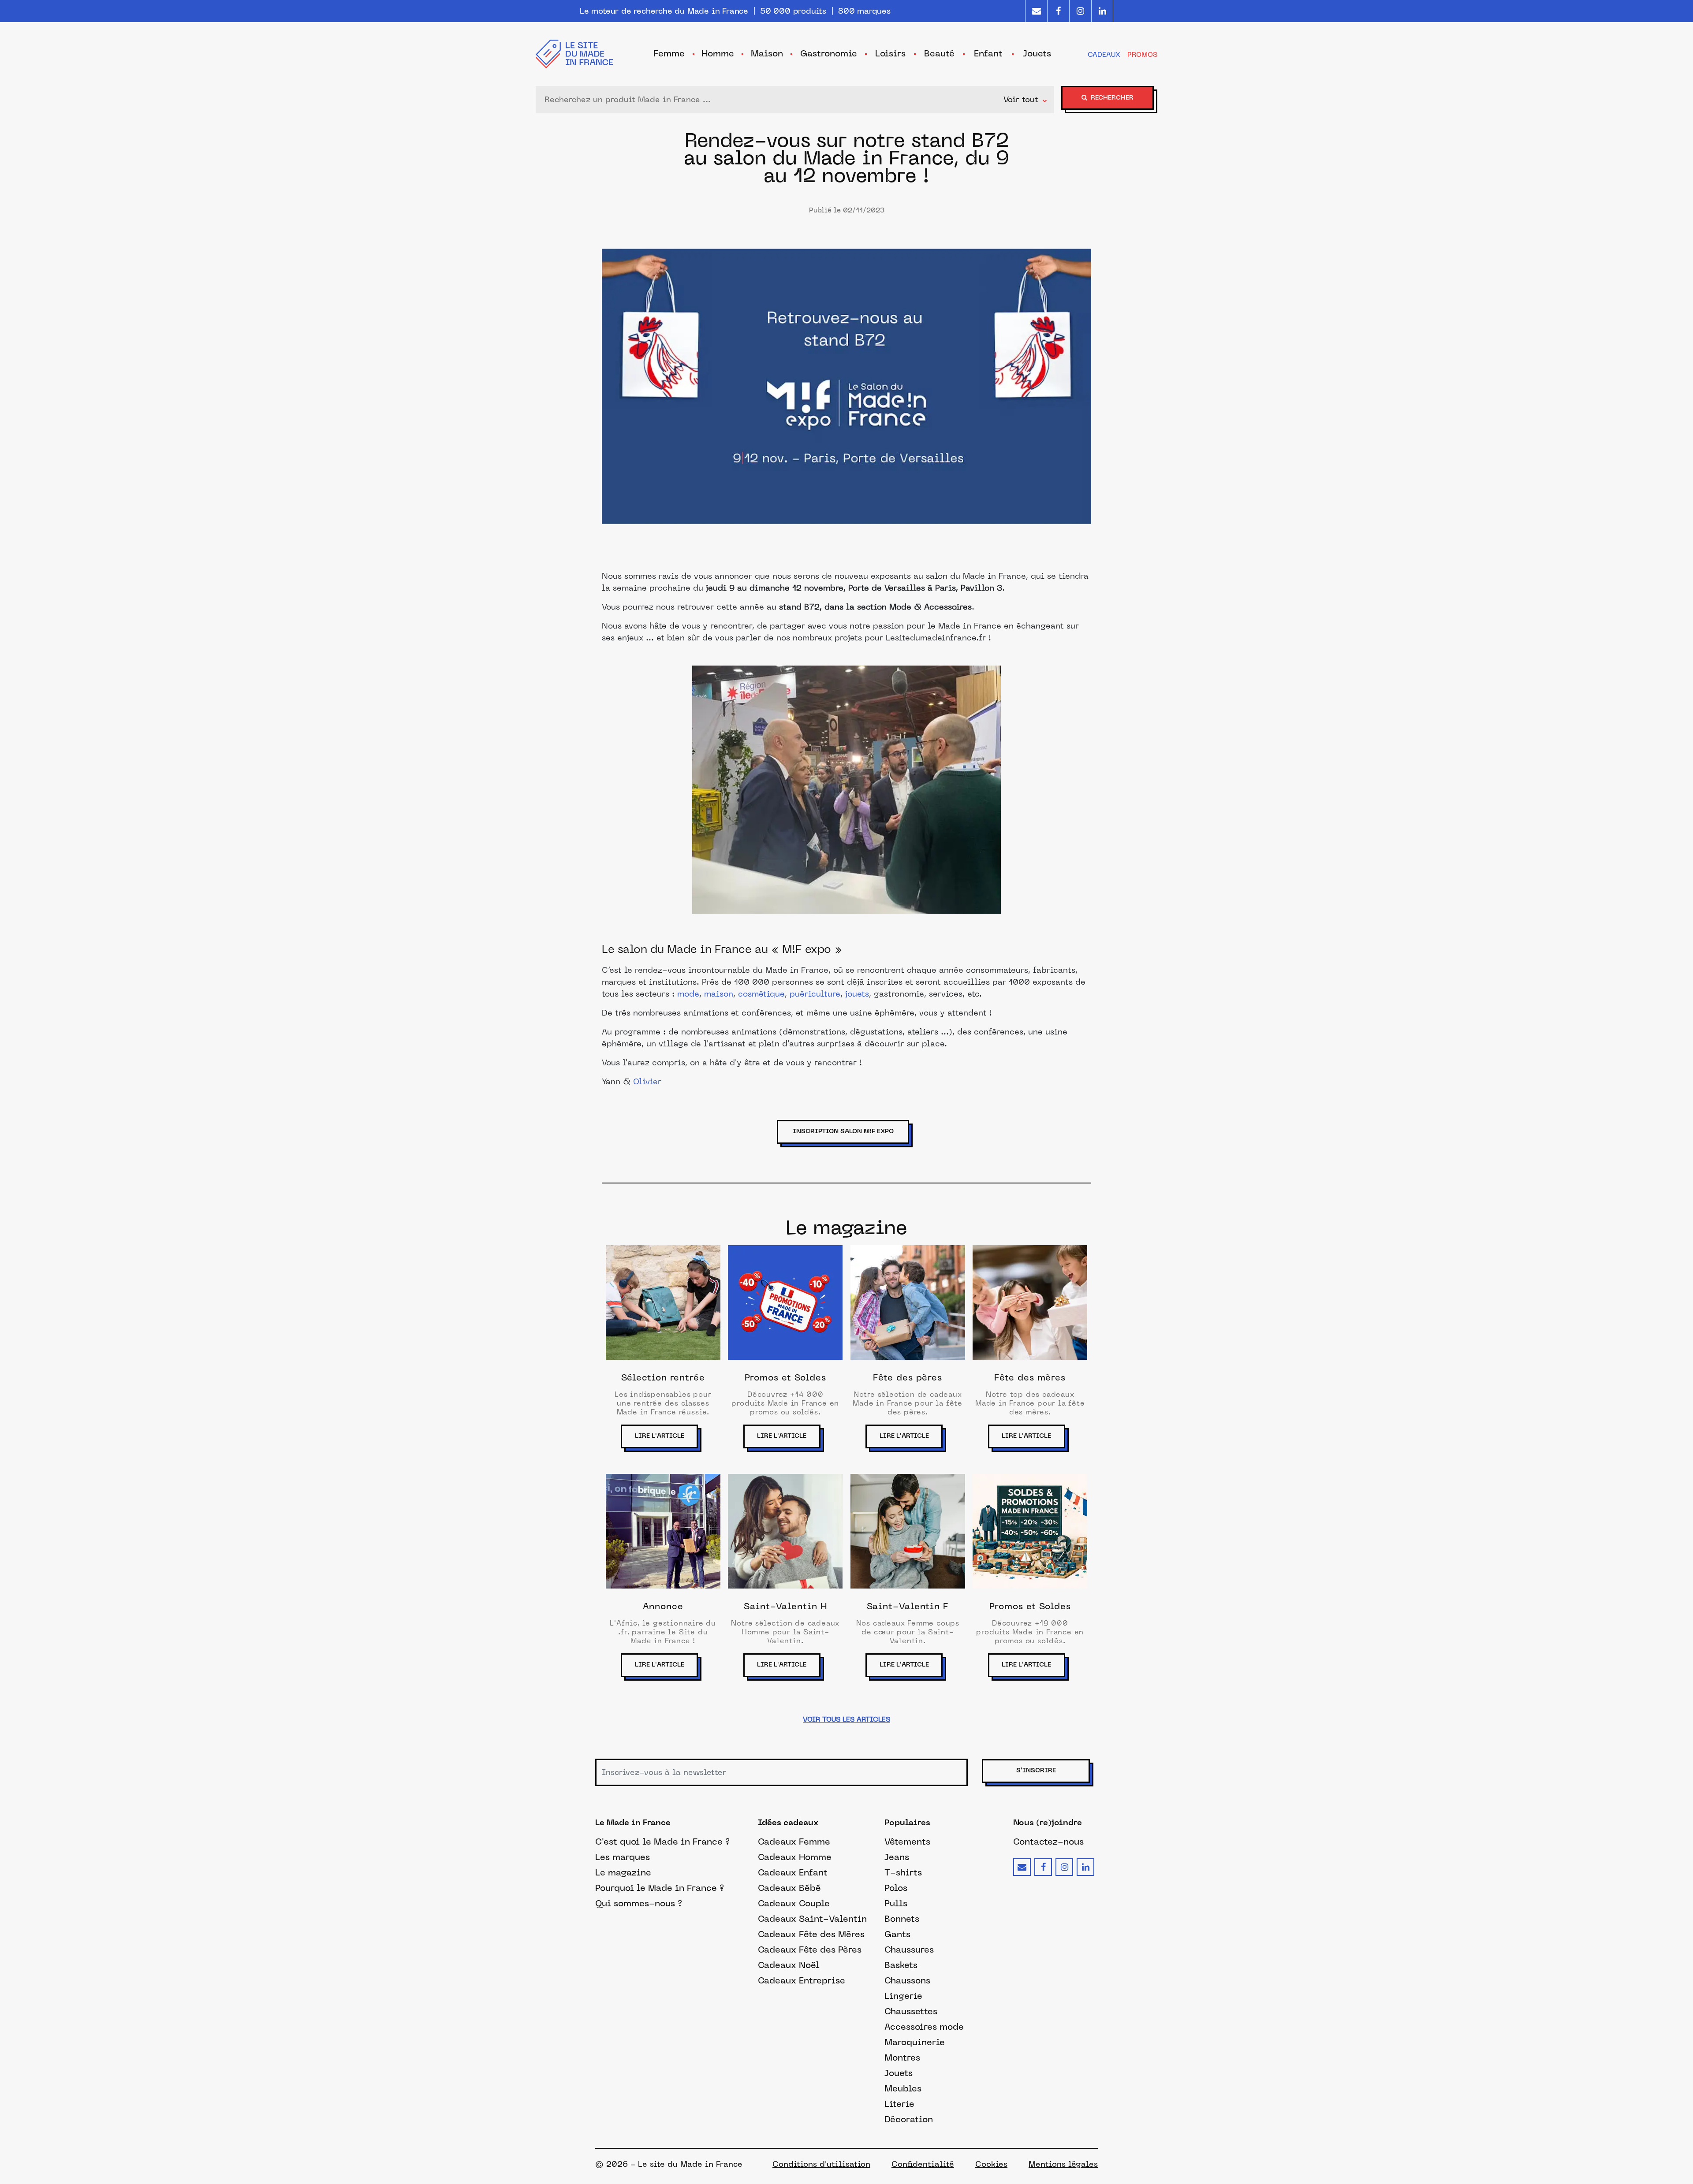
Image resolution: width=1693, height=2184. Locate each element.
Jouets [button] (1037, 53)
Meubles (903, 2088)
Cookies (991, 2164)
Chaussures (909, 1950)
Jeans (897, 1857)
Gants (897, 1934)
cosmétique (761, 995)
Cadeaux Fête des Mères (811, 1934)
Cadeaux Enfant (793, 1872)
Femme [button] (669, 53)
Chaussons (907, 1980)
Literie (899, 2104)
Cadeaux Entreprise (802, 1980)
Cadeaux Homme (795, 1857)
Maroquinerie (915, 2042)
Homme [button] (718, 53)
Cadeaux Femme (794, 1842)
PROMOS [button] (1142, 54)
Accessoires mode (924, 2027)
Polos (896, 1888)
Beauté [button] (939, 53)
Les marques (623, 1857)
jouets (857, 995)
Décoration (909, 2119)
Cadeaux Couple (794, 1903)
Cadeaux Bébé (789, 1888)
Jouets (899, 2073)
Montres (902, 2057)
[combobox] (772, 100)
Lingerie (903, 1996)
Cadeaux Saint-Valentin (812, 1919)
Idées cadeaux (788, 1823)
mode (688, 995)
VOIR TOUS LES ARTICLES (846, 1719)
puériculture (815, 995)
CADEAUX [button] (1104, 54)
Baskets (901, 1965)
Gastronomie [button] (829, 53)
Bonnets (902, 1919)
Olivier (647, 1082)
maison (719, 995)
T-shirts (903, 1872)
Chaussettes (911, 2011)
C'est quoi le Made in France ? (662, 1842)
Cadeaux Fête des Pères (810, 1950)
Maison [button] (767, 53)
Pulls (896, 1903)
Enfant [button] (988, 53)
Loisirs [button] (890, 53)
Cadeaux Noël (789, 1965)
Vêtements (907, 1842)
